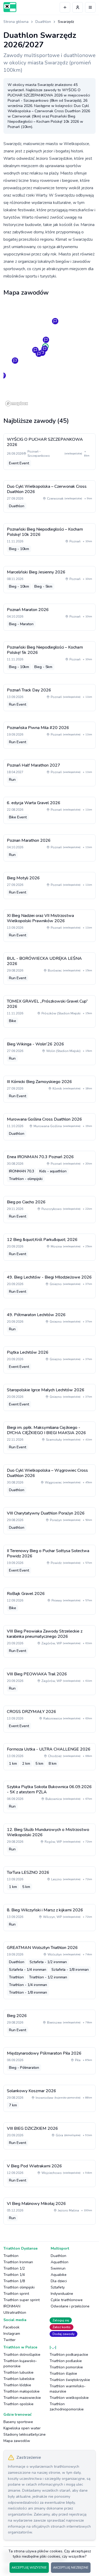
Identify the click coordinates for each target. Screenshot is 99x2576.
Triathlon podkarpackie (69, 2355)
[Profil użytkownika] (78, 7)
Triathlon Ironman (18, 2262)
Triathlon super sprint (22, 2300)
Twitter (10, 2340)
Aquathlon (60, 2262)
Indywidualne (62, 2294)
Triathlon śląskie (63, 2374)
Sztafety (58, 2287)
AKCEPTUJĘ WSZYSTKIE (29, 2568)
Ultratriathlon (15, 2313)
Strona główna (16, 22)
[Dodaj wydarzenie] (65, 7)
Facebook (11, 2327)
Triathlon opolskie (18, 2404)
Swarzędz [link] (66, 22)
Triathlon (11, 2256)
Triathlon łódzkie (17, 2385)
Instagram (12, 2334)
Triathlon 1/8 (14, 2281)
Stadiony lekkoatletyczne (25, 2434)
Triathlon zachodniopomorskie (67, 2407)
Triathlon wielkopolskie (69, 2398)
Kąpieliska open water (22, 2428)
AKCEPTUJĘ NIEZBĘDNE (71, 2568)
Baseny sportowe (18, 2422)
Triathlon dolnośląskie (22, 2355)
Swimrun (58, 2268)
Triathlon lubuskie (18, 2372)
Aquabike (59, 2275)
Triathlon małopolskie (22, 2391)
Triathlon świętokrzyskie (70, 2380)
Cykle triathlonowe (67, 2300)
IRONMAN (12, 2306)
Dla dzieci (59, 2281)
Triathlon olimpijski (19, 2287)
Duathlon (43, 22)
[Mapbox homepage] (17, 404)
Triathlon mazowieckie (22, 2398)
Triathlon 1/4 (14, 2275)
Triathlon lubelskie (19, 2379)
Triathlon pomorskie (66, 2367)
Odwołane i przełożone (70, 2306)
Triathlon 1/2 (14, 2268)
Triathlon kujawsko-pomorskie (20, 2364)
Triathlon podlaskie (66, 2361)
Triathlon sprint (16, 2294)
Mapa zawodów (17, 2441)
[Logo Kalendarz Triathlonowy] (10, 7)
